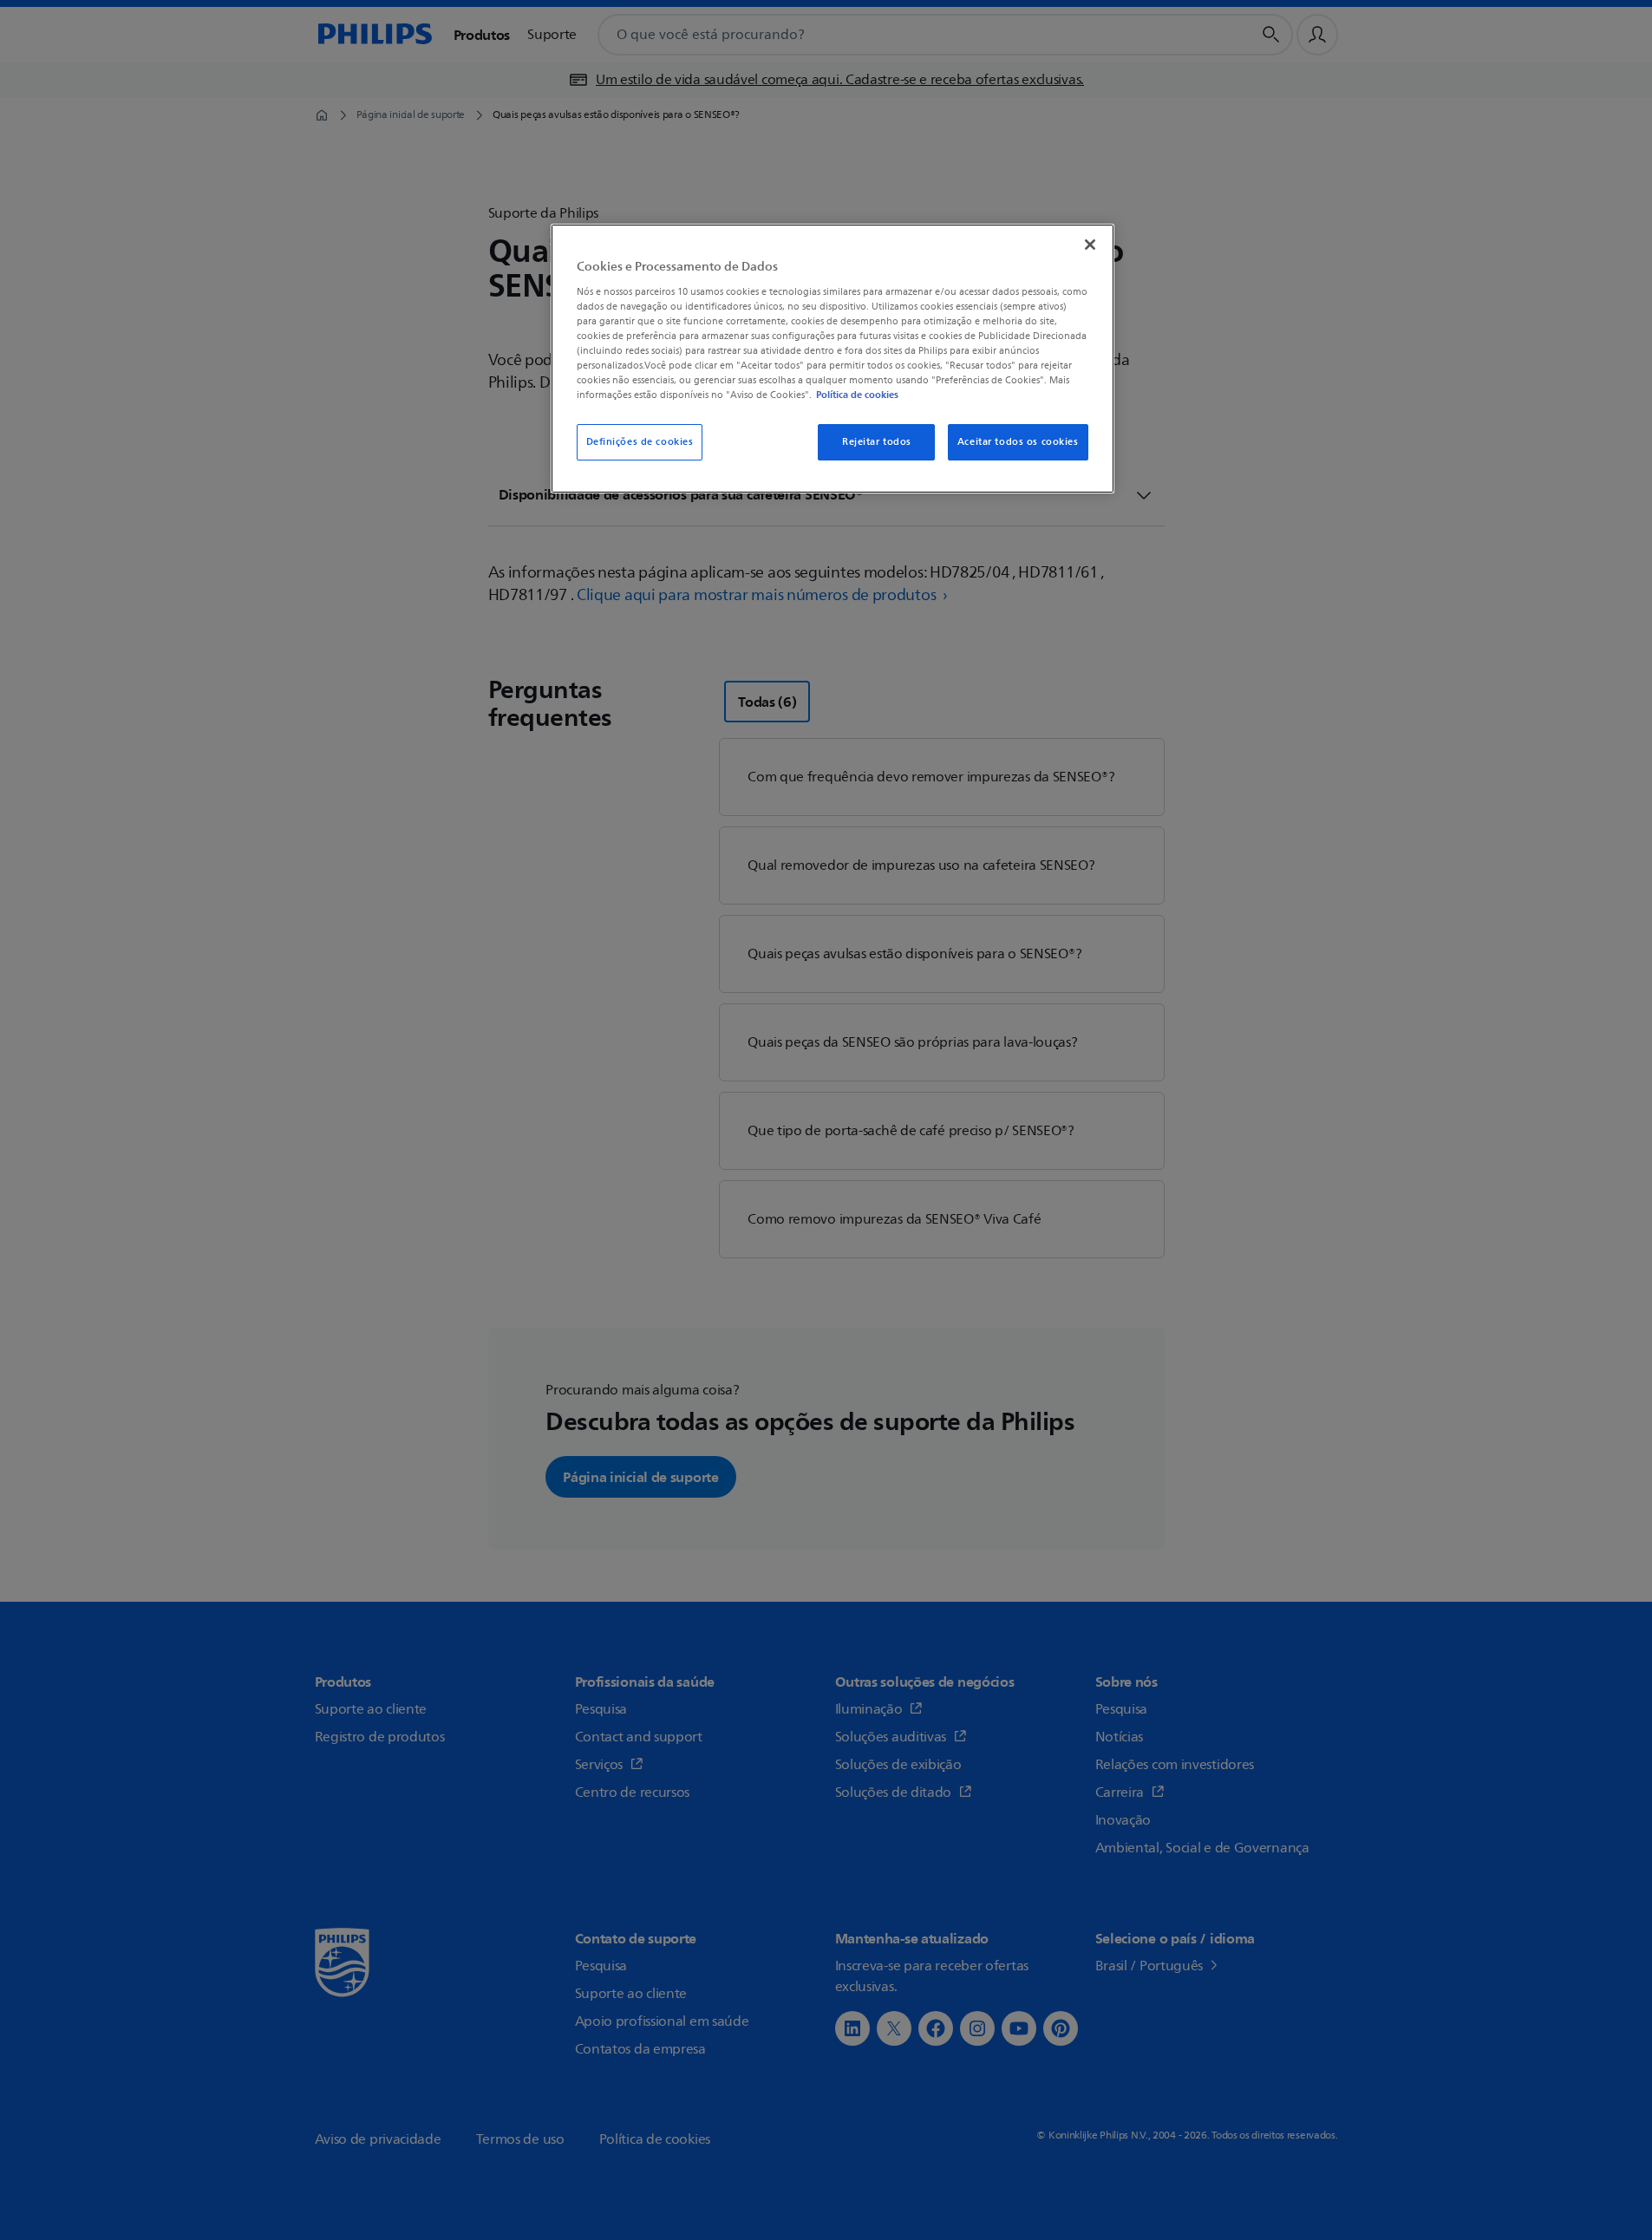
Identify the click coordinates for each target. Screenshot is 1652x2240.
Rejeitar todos (877, 442)
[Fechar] (1090, 245)
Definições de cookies (640, 442)
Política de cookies (857, 395)
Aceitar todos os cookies (1018, 442)
